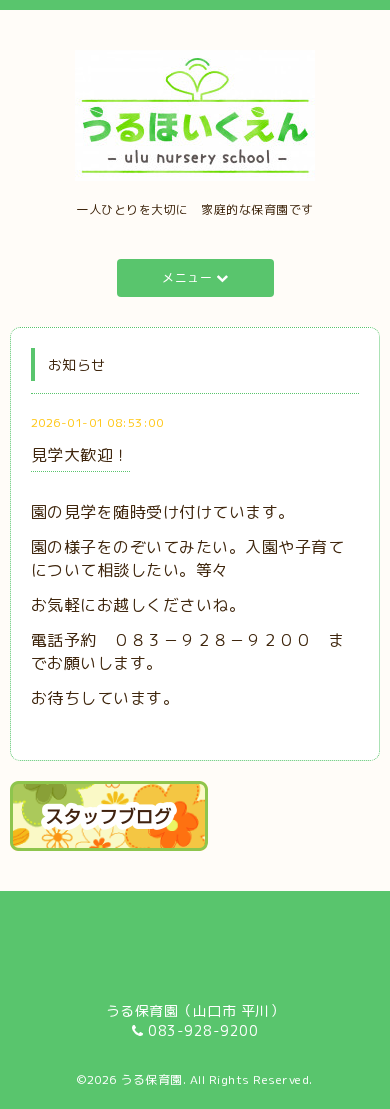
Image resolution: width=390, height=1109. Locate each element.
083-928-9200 (203, 1030)
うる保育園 (151, 1079)
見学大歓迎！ (80, 455)
